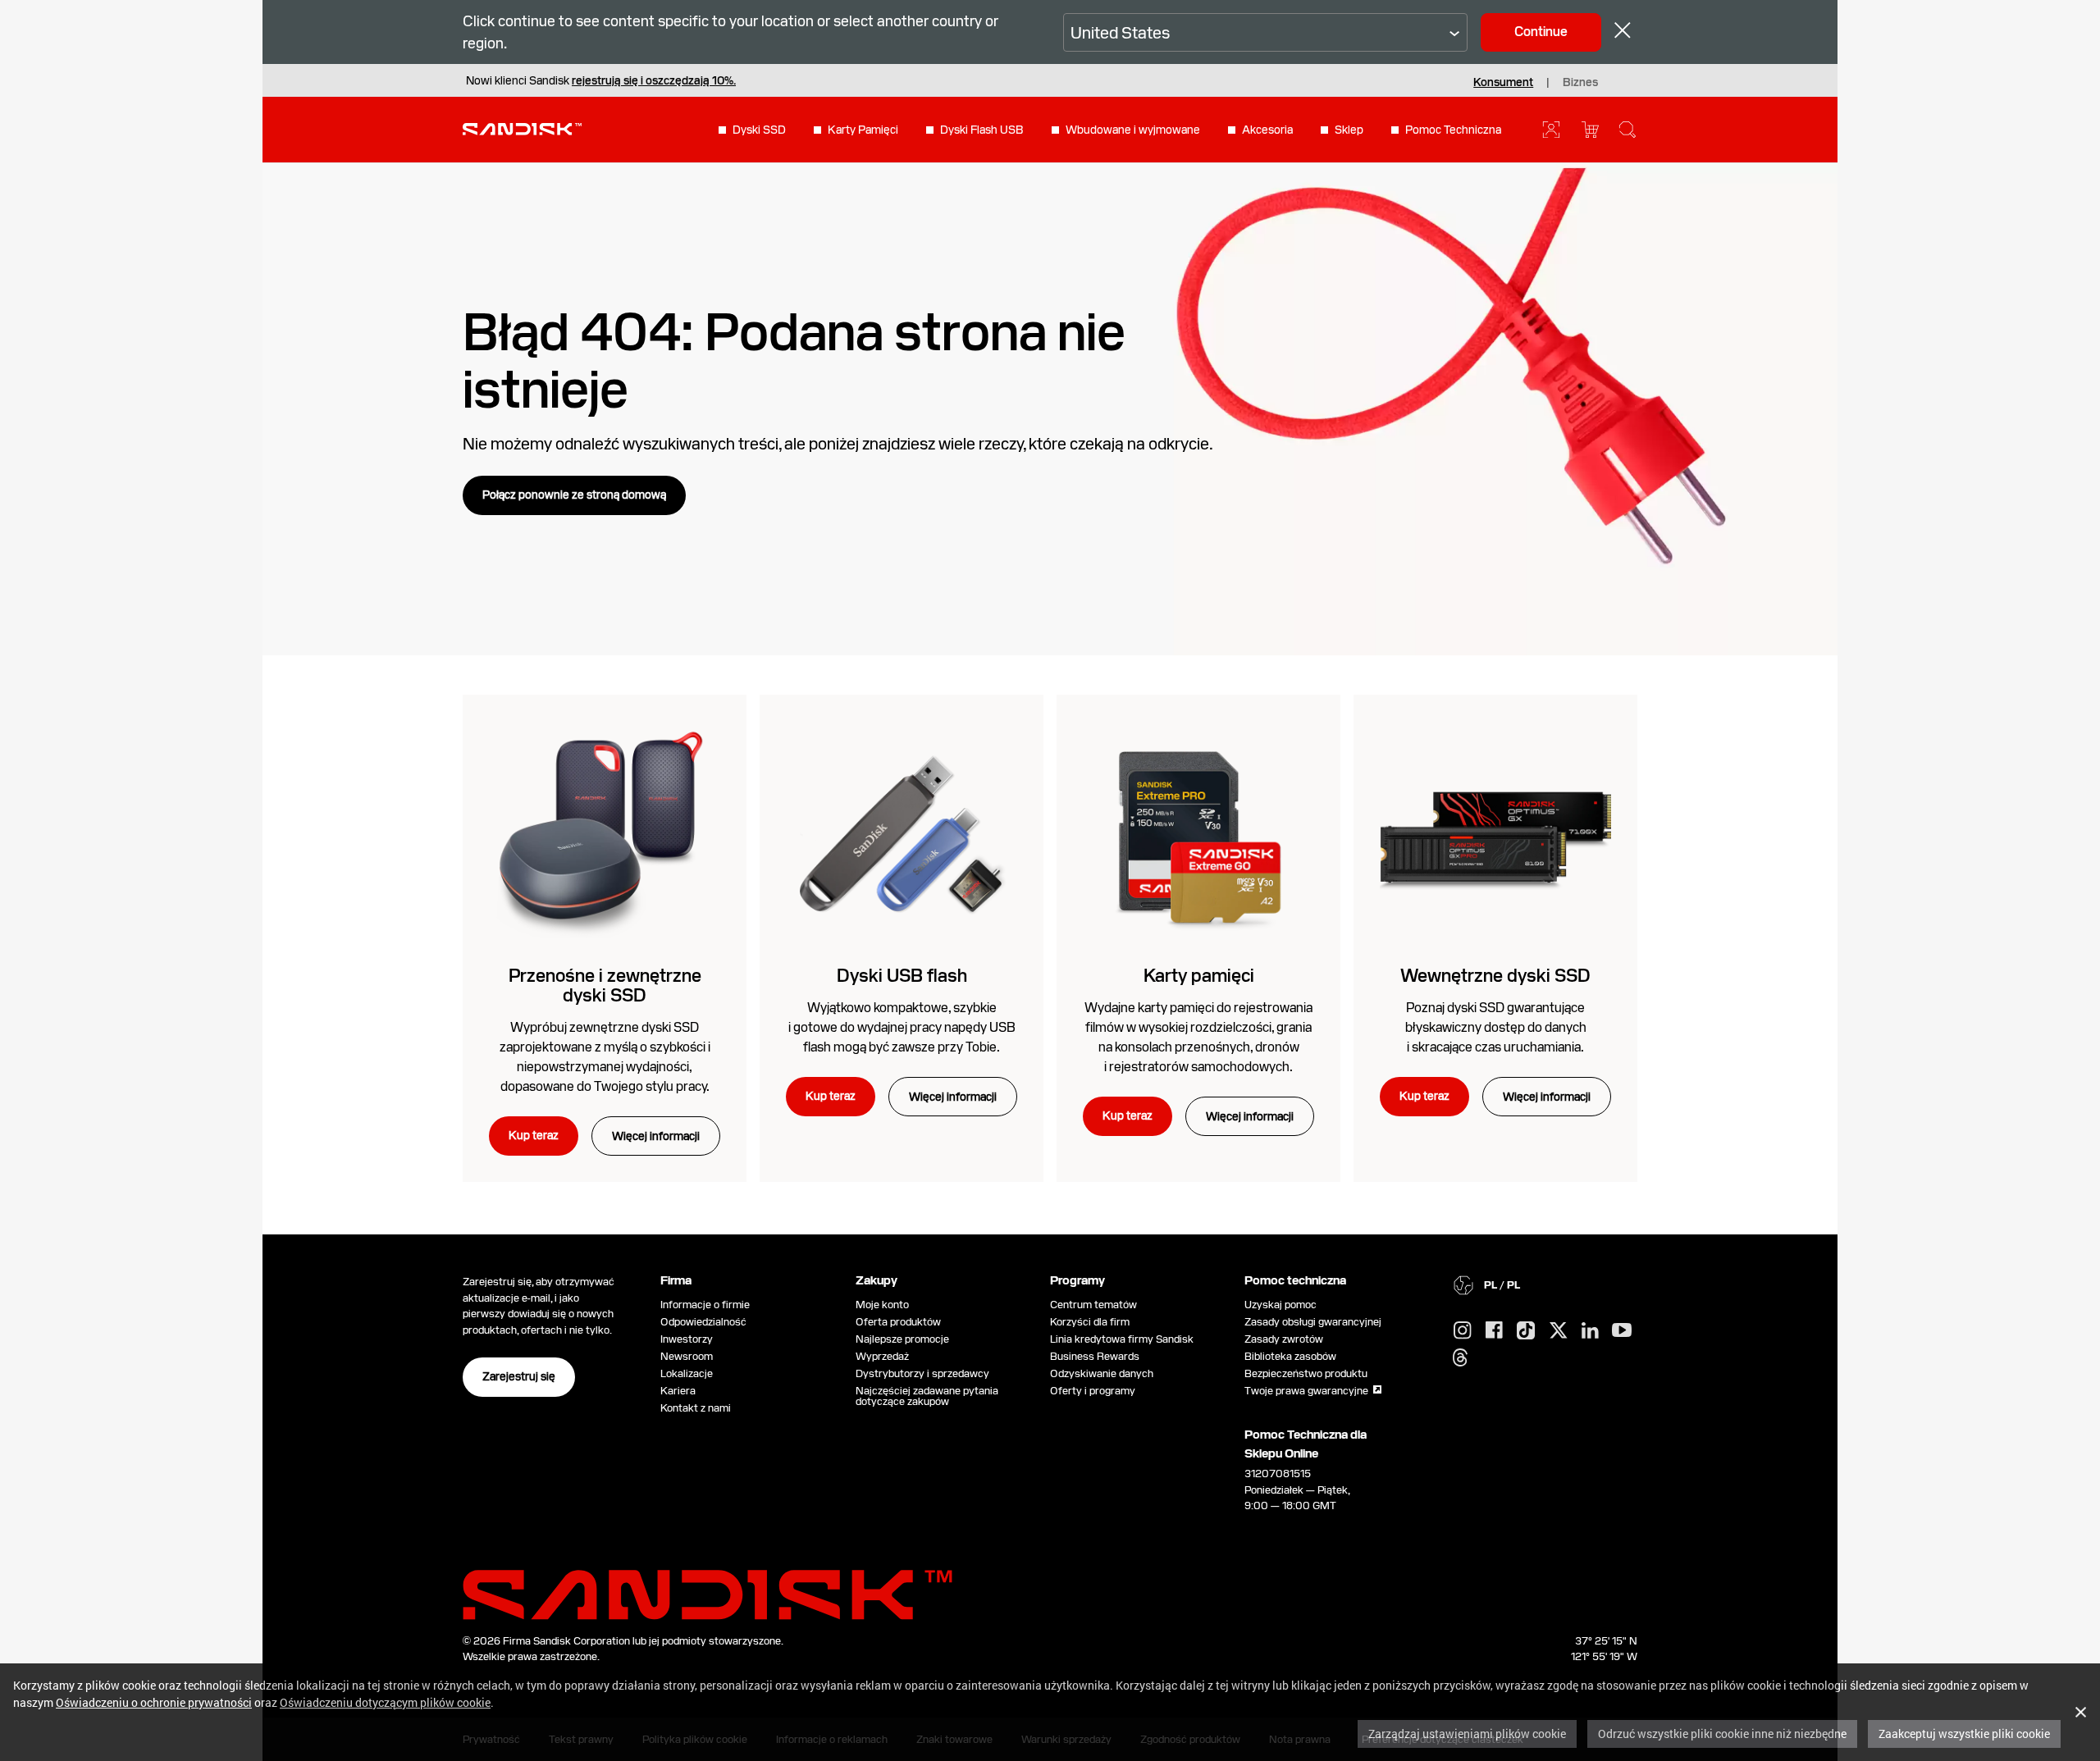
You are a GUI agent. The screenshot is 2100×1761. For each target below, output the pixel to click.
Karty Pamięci (863, 130)
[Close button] (1623, 32)
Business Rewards (1095, 1356)
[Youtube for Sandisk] (1622, 1331)
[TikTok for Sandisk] (1526, 1331)
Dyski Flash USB (982, 130)
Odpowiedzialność (703, 1322)
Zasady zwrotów (1284, 1339)
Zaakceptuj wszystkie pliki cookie (1964, 1734)
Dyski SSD (759, 130)
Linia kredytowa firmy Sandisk (1122, 1339)
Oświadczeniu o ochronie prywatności (154, 1702)
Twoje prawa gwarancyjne (1309, 1391)
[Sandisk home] (522, 128)
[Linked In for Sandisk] (1590, 1331)
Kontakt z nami (696, 1408)
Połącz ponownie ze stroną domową (574, 495)
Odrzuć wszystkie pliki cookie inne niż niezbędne (1722, 1734)
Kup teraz (534, 1135)
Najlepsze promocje (902, 1339)
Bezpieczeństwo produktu (1306, 1373)
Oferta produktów (898, 1322)
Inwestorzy (687, 1339)
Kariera (678, 1391)
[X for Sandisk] (1559, 1331)
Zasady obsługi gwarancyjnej (1313, 1322)
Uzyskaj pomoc (1281, 1305)
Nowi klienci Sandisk (601, 80)
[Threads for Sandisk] (1460, 1358)
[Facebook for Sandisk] (1494, 1331)
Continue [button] (1541, 32)
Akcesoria (1267, 130)
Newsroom (687, 1356)
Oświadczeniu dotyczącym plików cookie (385, 1702)
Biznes (1580, 82)
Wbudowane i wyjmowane (1133, 130)
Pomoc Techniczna (1453, 130)
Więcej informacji (656, 1136)
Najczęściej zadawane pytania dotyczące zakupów (927, 1396)
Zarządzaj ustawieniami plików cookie (1467, 1734)
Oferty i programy (1093, 1391)
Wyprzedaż (882, 1356)
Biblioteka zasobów (1290, 1356)
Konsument (1503, 82)
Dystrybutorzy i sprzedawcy (922, 1373)
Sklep (1349, 130)
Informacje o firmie (705, 1305)
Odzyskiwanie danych (1102, 1373)
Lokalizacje (687, 1373)
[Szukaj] (1627, 130)
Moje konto (882, 1305)
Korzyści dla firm (1090, 1322)
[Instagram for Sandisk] (1463, 1331)
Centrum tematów (1093, 1305)
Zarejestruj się (519, 1376)
